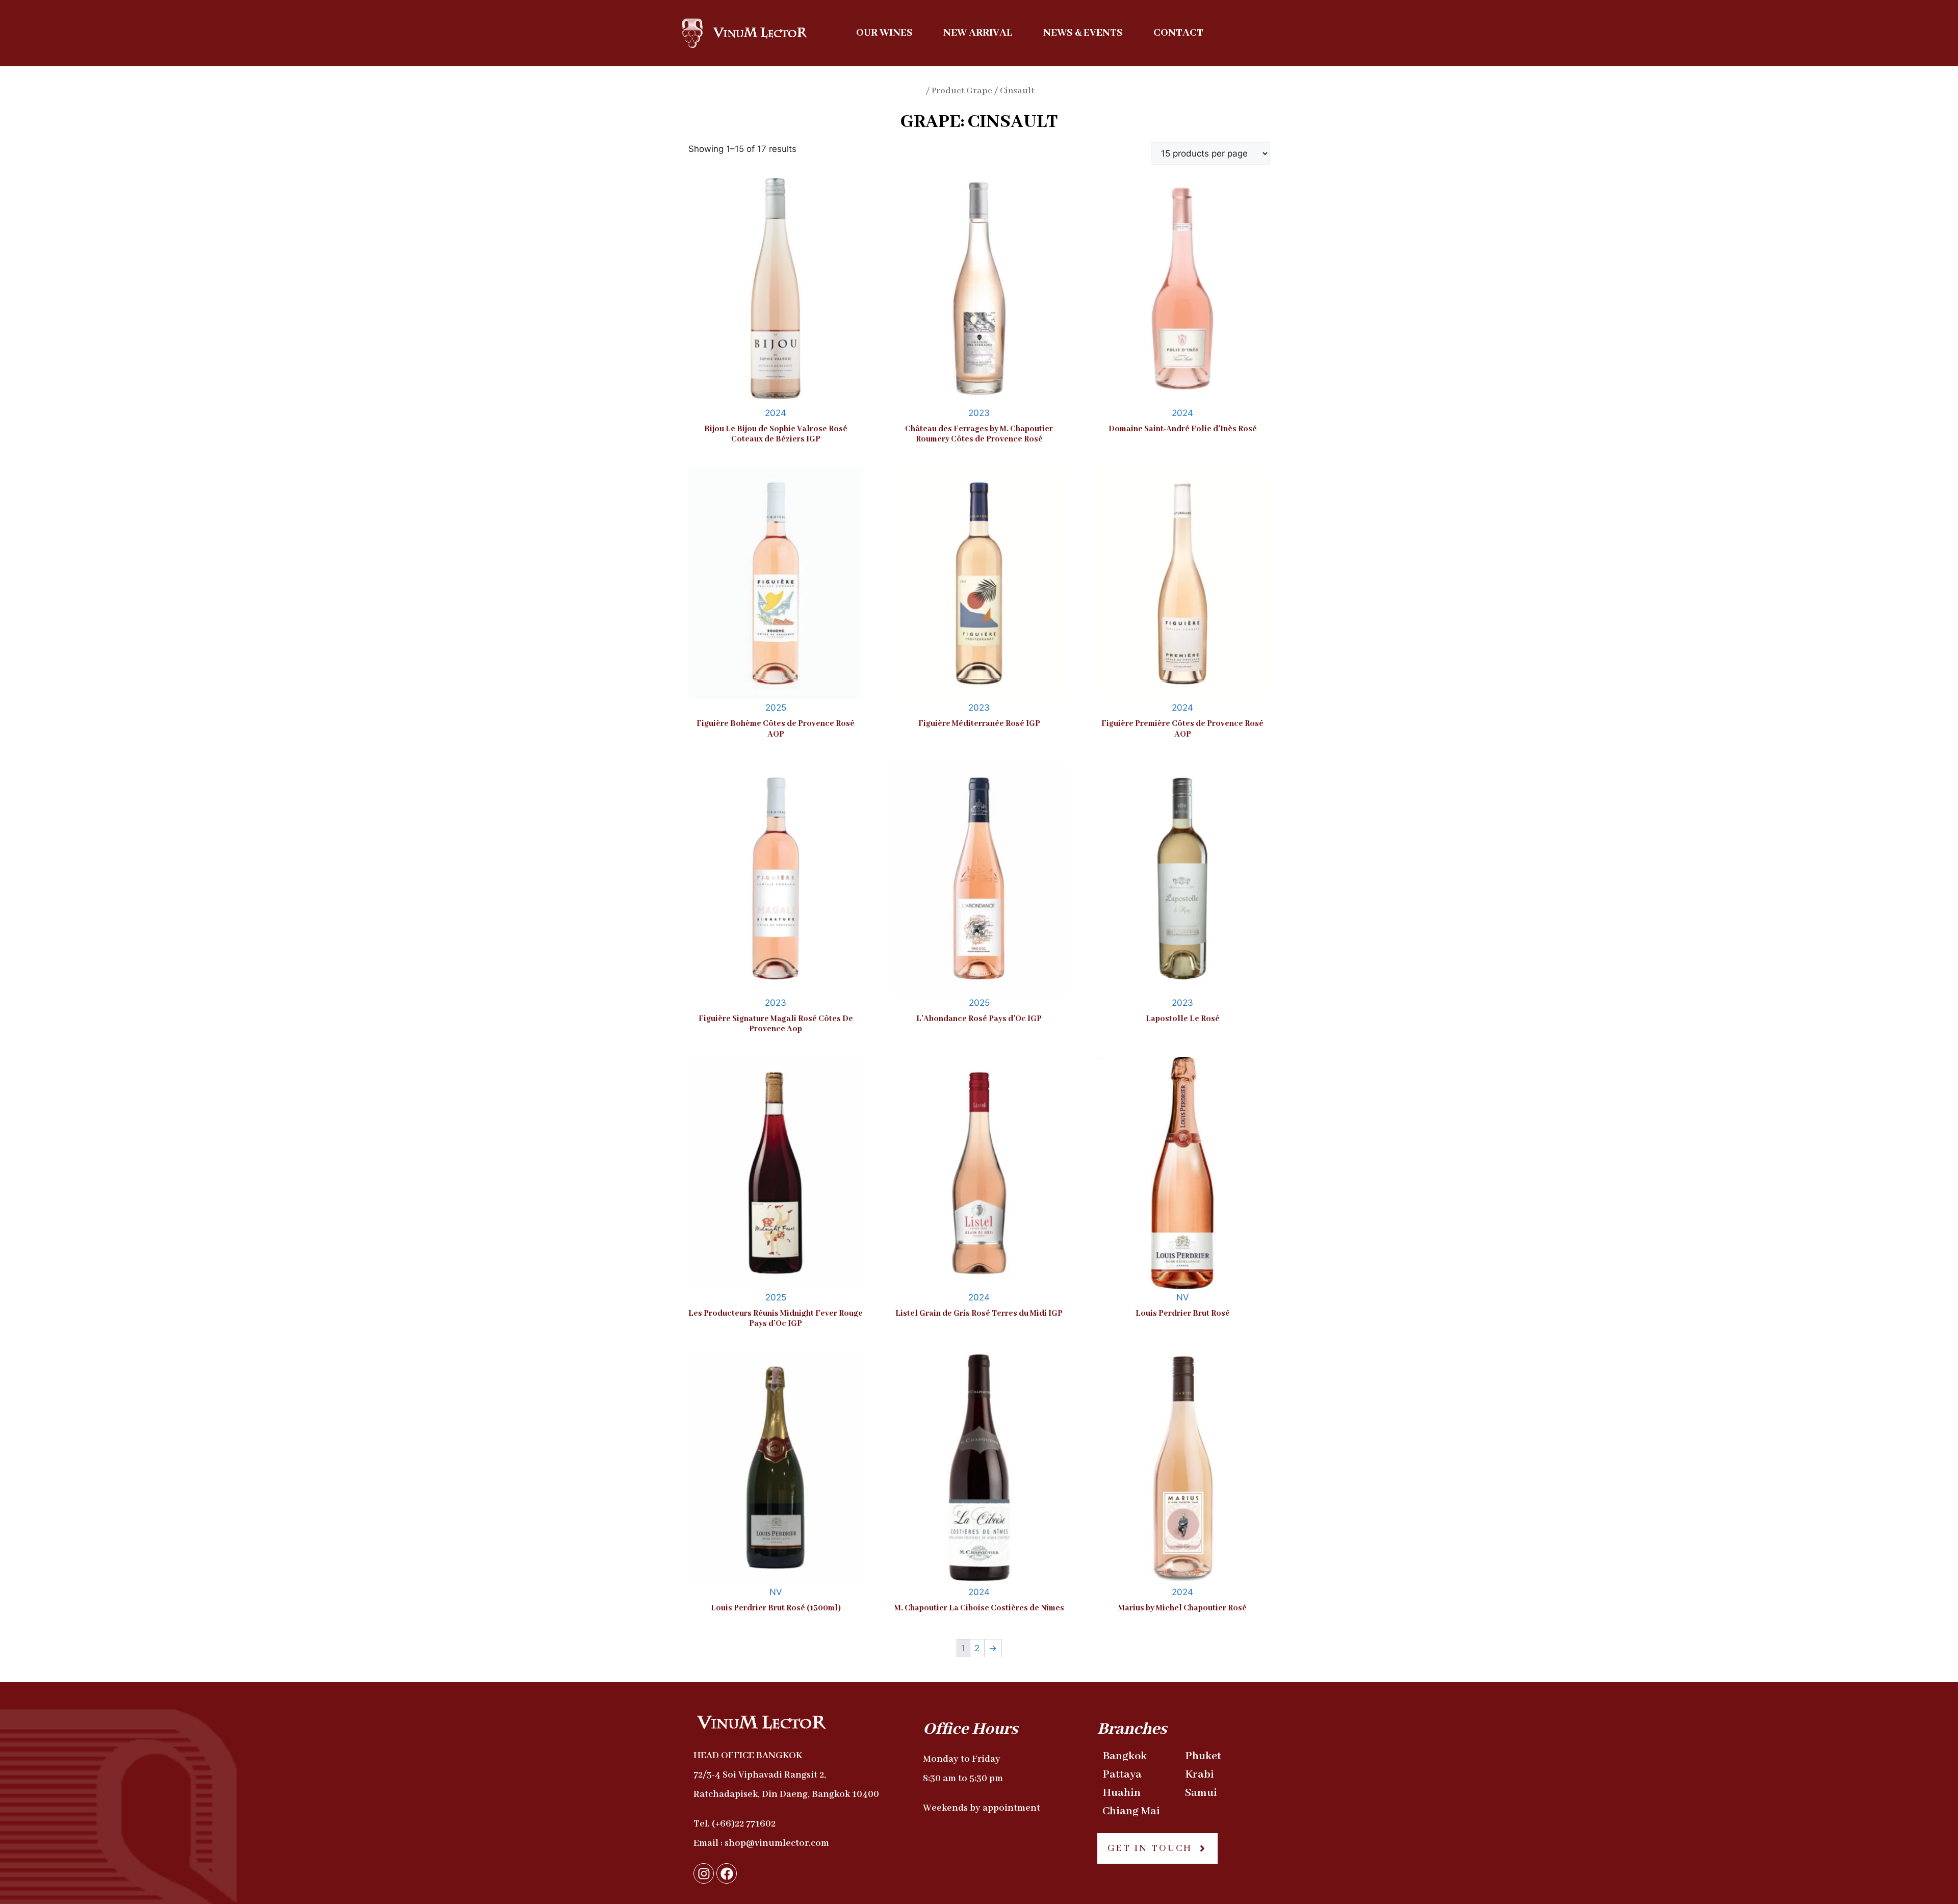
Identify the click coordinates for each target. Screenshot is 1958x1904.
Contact (1178, 33)
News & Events (1083, 33)
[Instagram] (704, 1873)
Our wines (884, 33)
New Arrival (978, 33)
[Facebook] (727, 1873)
